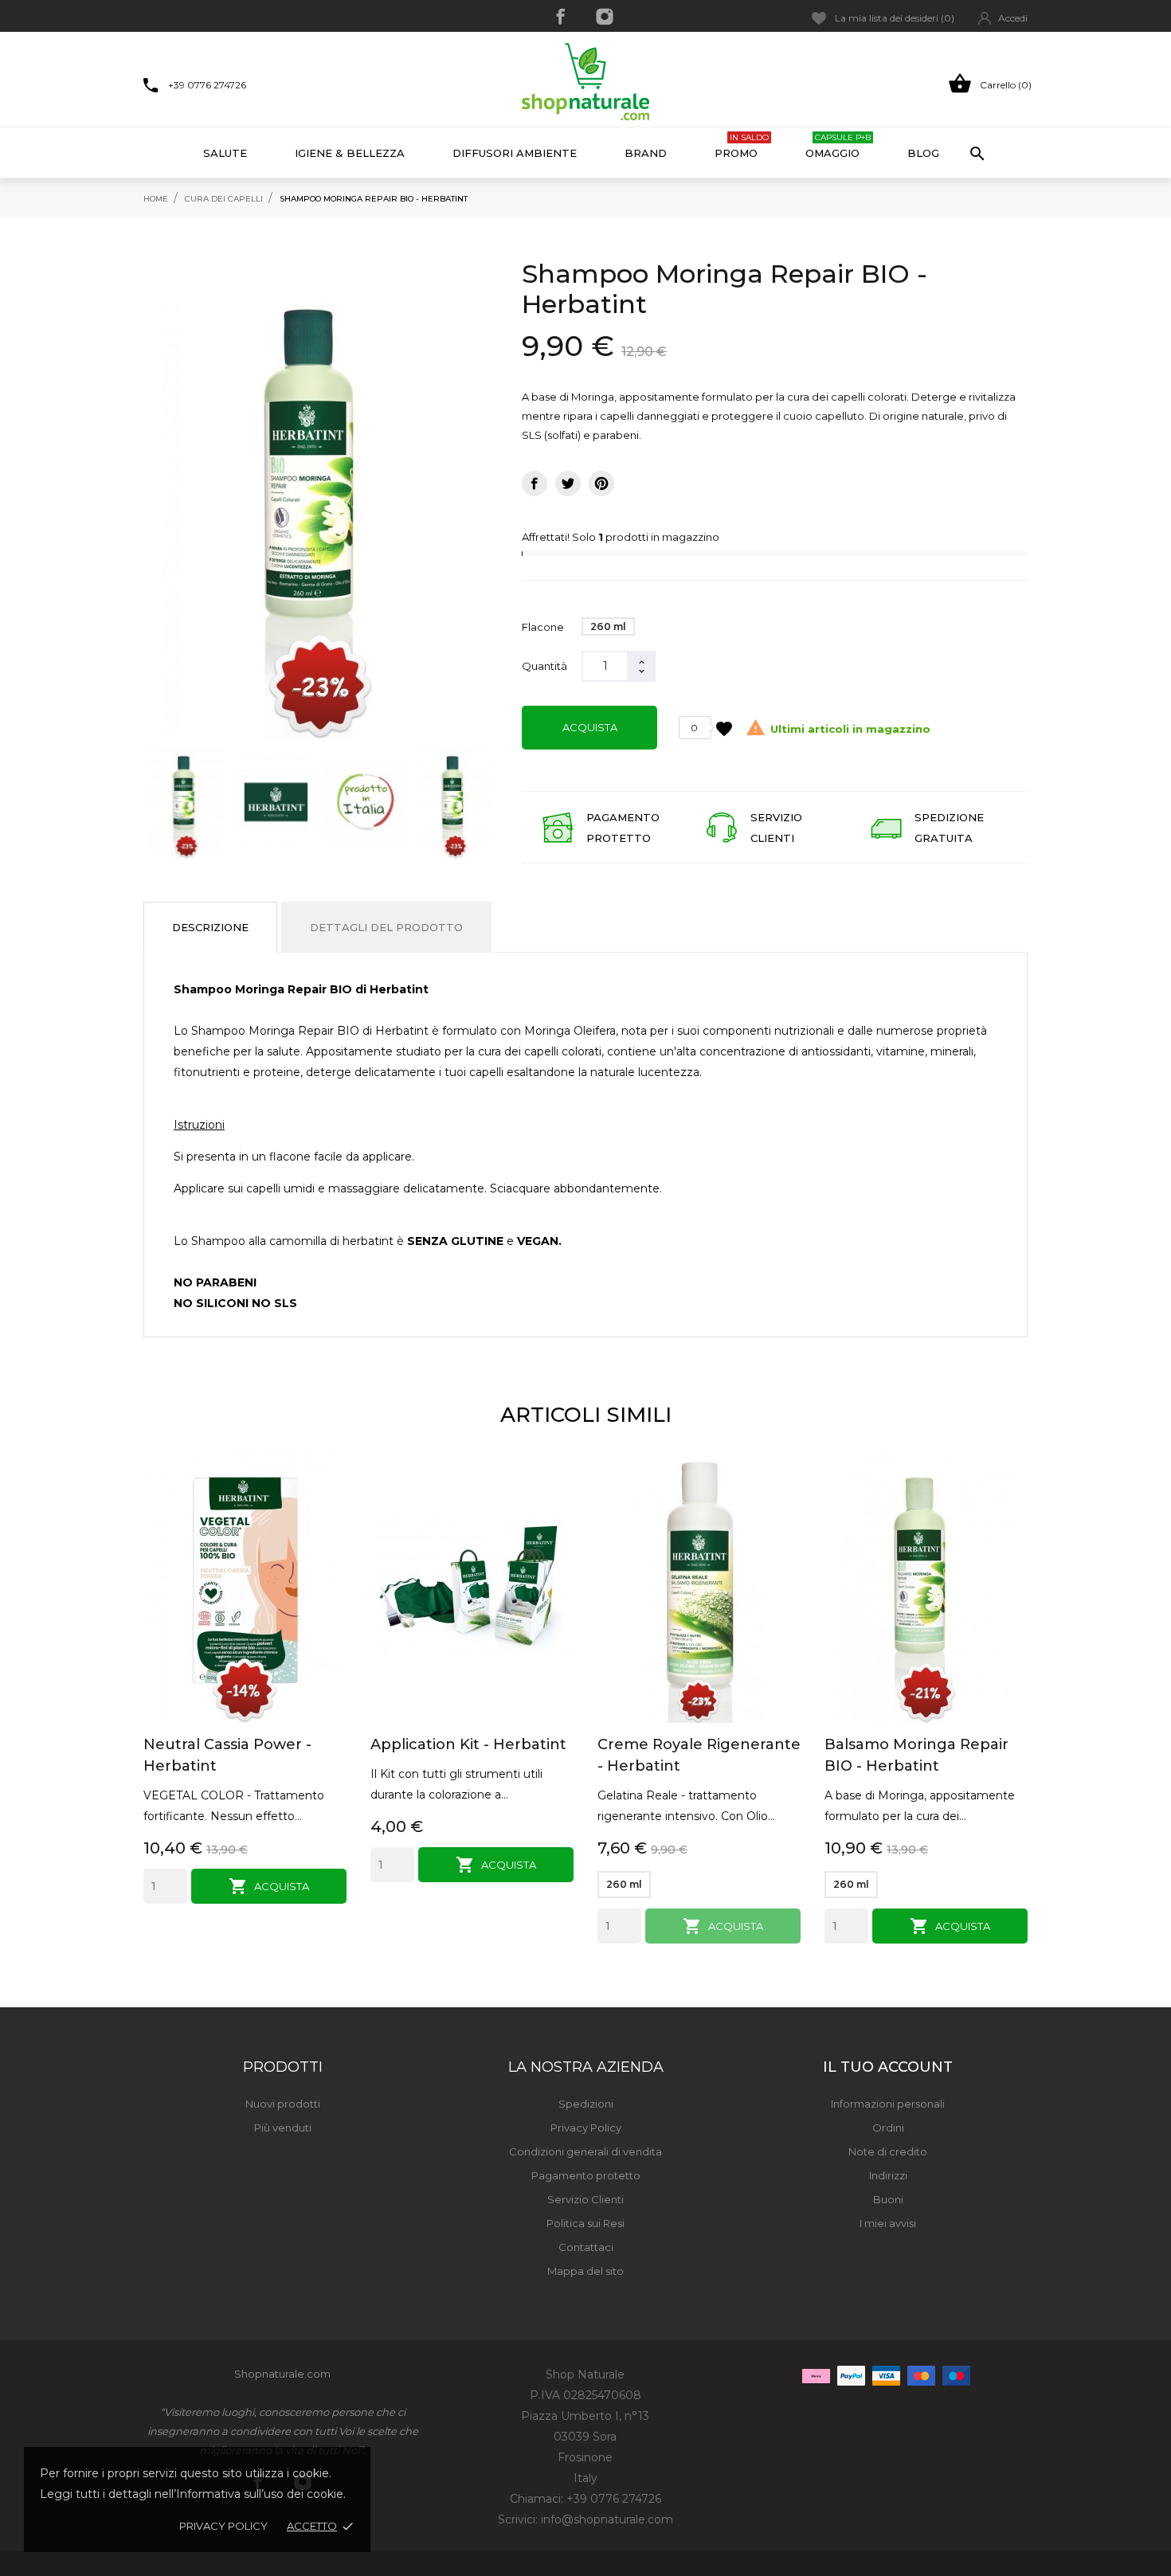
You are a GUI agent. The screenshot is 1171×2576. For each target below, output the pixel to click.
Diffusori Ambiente (515, 153)
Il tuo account (888, 2067)
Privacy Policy (586, 2128)
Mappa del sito (585, 2271)
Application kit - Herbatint (468, 1744)
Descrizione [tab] (210, 927)
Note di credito (888, 2151)
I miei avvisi (888, 2223)
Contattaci (586, 2247)
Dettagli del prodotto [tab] (386, 927)
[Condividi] (535, 483)
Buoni (888, 2199)
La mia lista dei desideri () (895, 18)
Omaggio (838, 146)
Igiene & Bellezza (350, 153)
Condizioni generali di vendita (585, 2151)
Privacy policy (223, 2526)
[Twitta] (568, 483)
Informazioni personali (888, 2104)
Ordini (888, 2128)
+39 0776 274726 (207, 85)
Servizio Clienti (585, 2199)
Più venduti (283, 2128)
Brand (646, 153)
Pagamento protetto (586, 2175)
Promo (742, 146)
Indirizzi (888, 2175)
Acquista (590, 727)
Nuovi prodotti (283, 2104)
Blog (923, 153)
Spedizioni (586, 2104)
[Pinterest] (601, 483)
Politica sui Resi (585, 2223)
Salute (225, 153)
